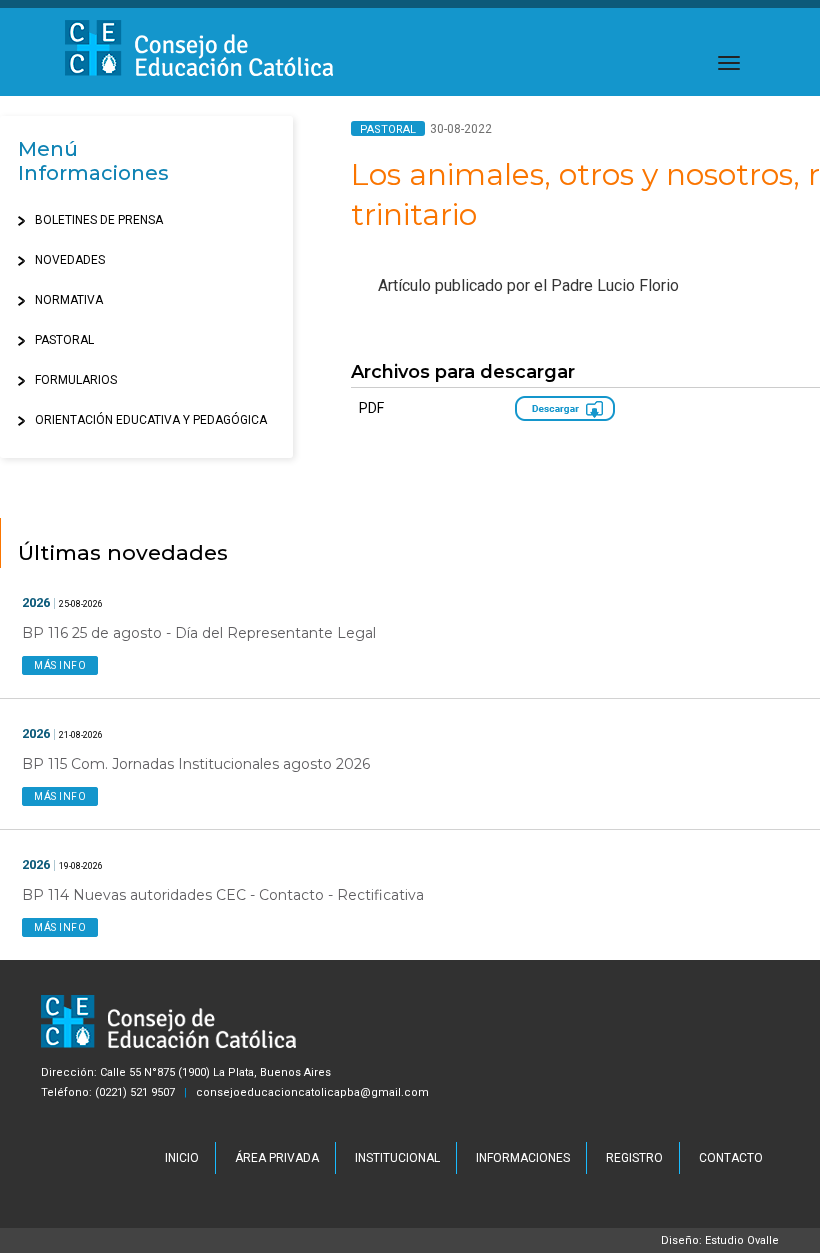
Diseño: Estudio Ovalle (720, 1240)
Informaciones (523, 1158)
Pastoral (64, 340)
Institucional (397, 1158)
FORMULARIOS (76, 380)
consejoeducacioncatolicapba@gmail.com (312, 1092)
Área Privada (277, 1158)
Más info (60, 665)
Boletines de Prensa (99, 220)
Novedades (70, 260)
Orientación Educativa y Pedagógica (151, 420)
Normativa (69, 300)
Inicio (182, 1158)
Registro (634, 1158)
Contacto (731, 1158)
